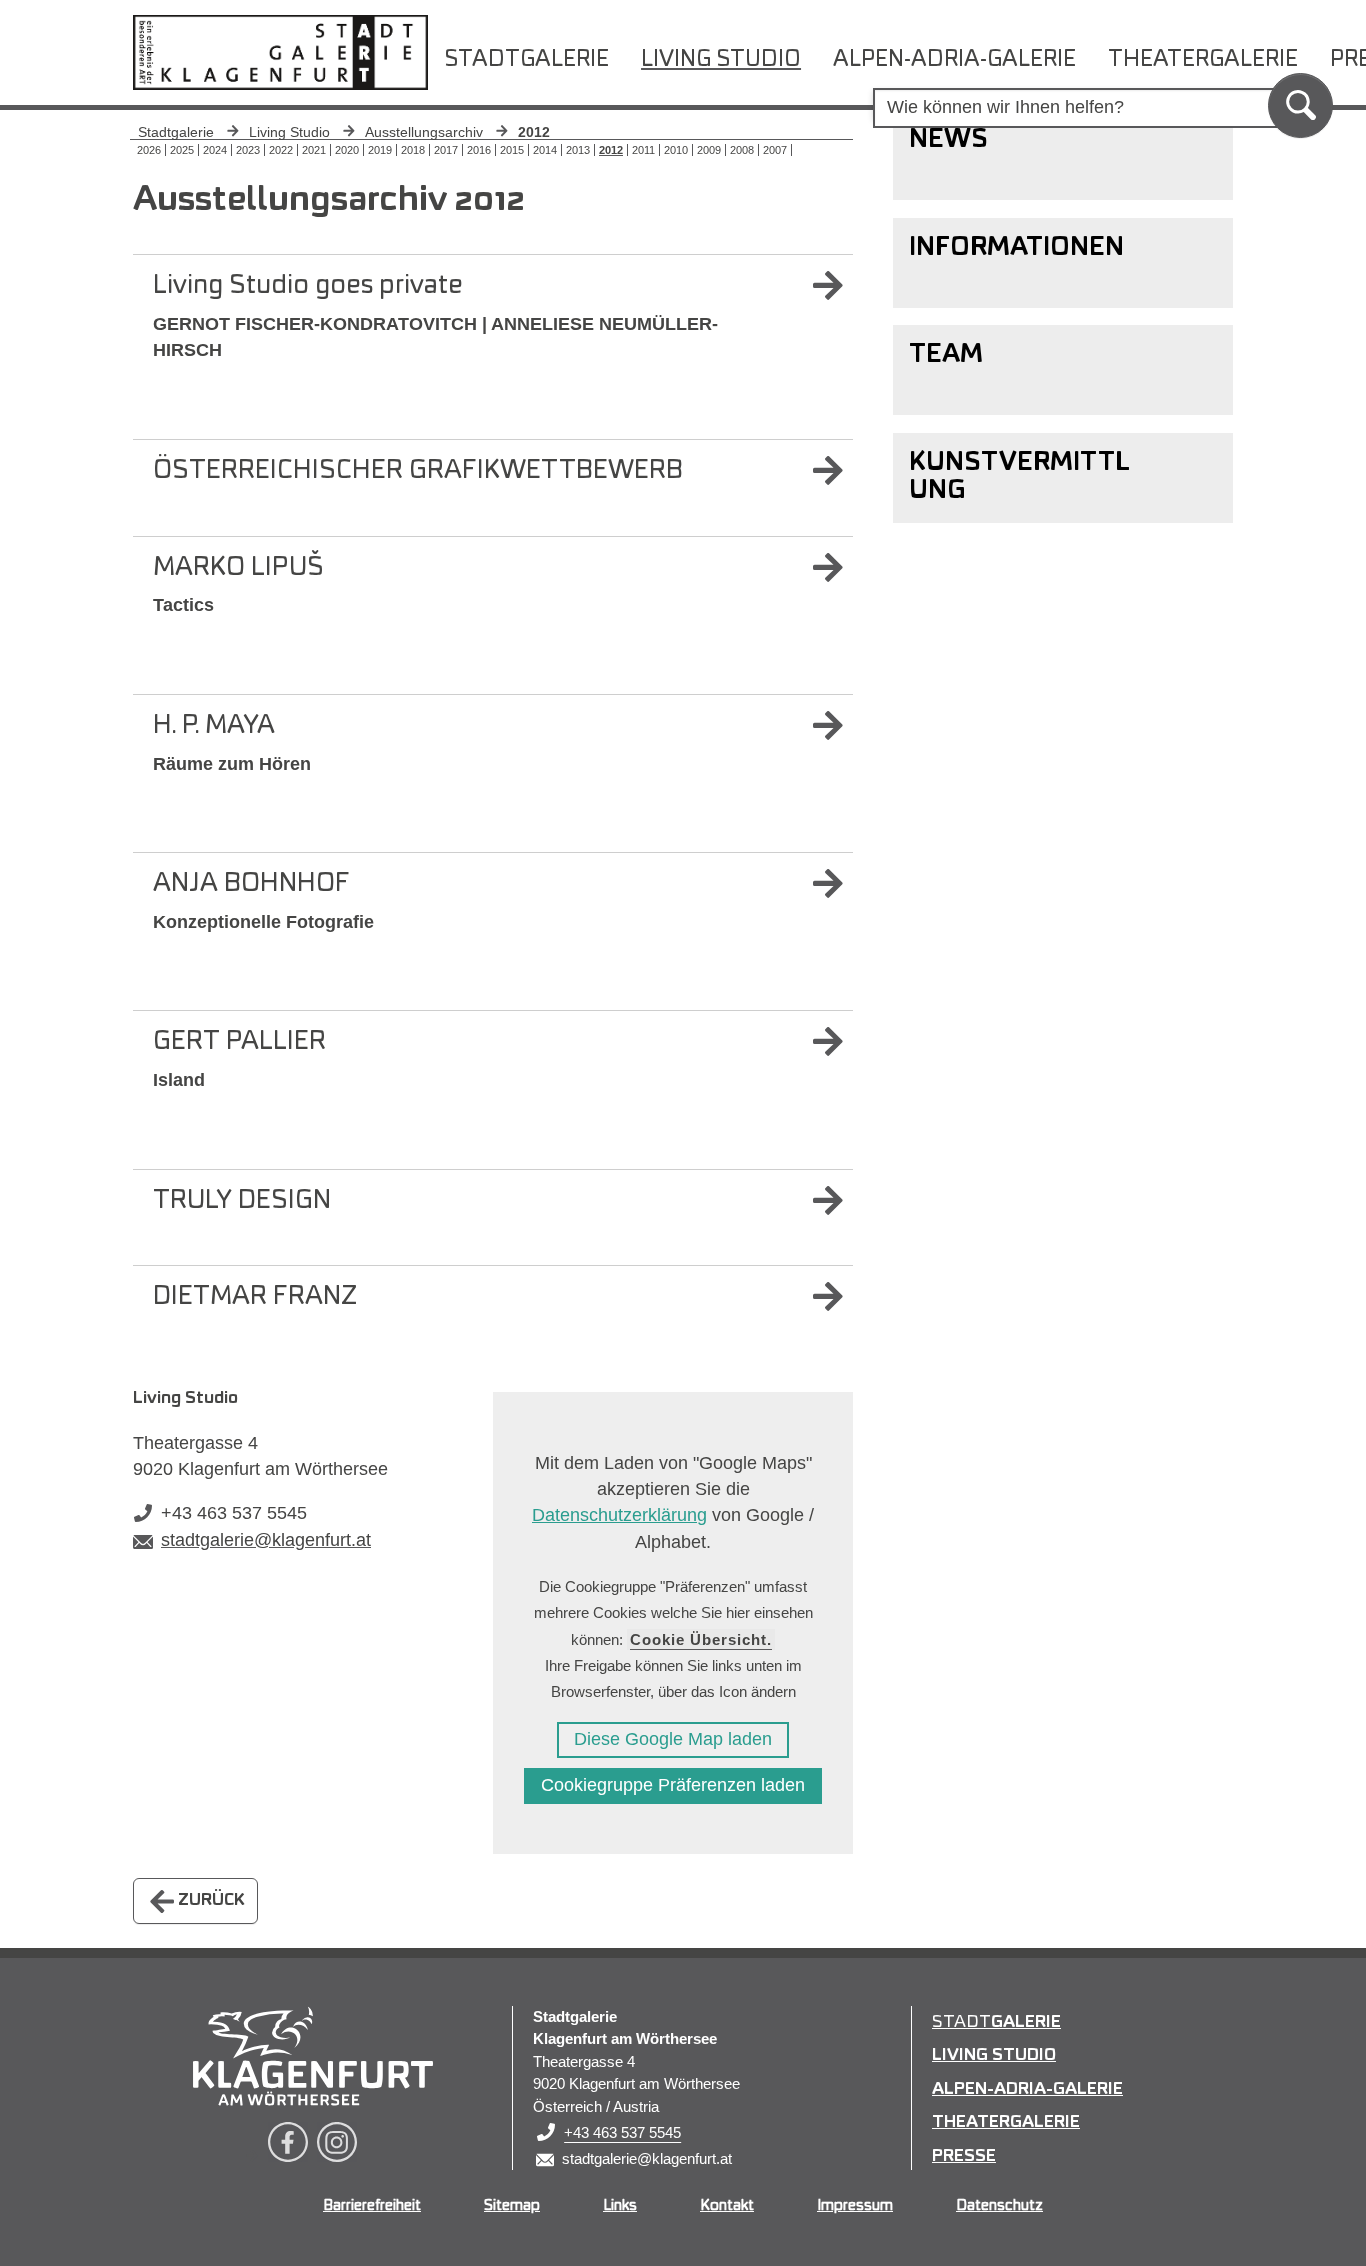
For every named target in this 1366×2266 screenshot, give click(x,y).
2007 (775, 150)
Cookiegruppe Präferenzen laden (673, 1785)
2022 (281, 150)
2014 (545, 150)
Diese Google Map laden (673, 1739)
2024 (215, 150)
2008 (742, 150)
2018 (413, 150)
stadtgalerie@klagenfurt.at (266, 1540)
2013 (578, 150)
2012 (611, 150)
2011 (643, 150)
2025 (182, 150)
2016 (479, 150)
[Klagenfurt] (313, 2056)
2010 (676, 150)
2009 (709, 150)
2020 (347, 150)
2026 (149, 150)
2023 (248, 150)
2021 (314, 150)
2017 (446, 150)
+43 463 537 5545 (234, 1513)
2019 (380, 150)
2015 (512, 150)
